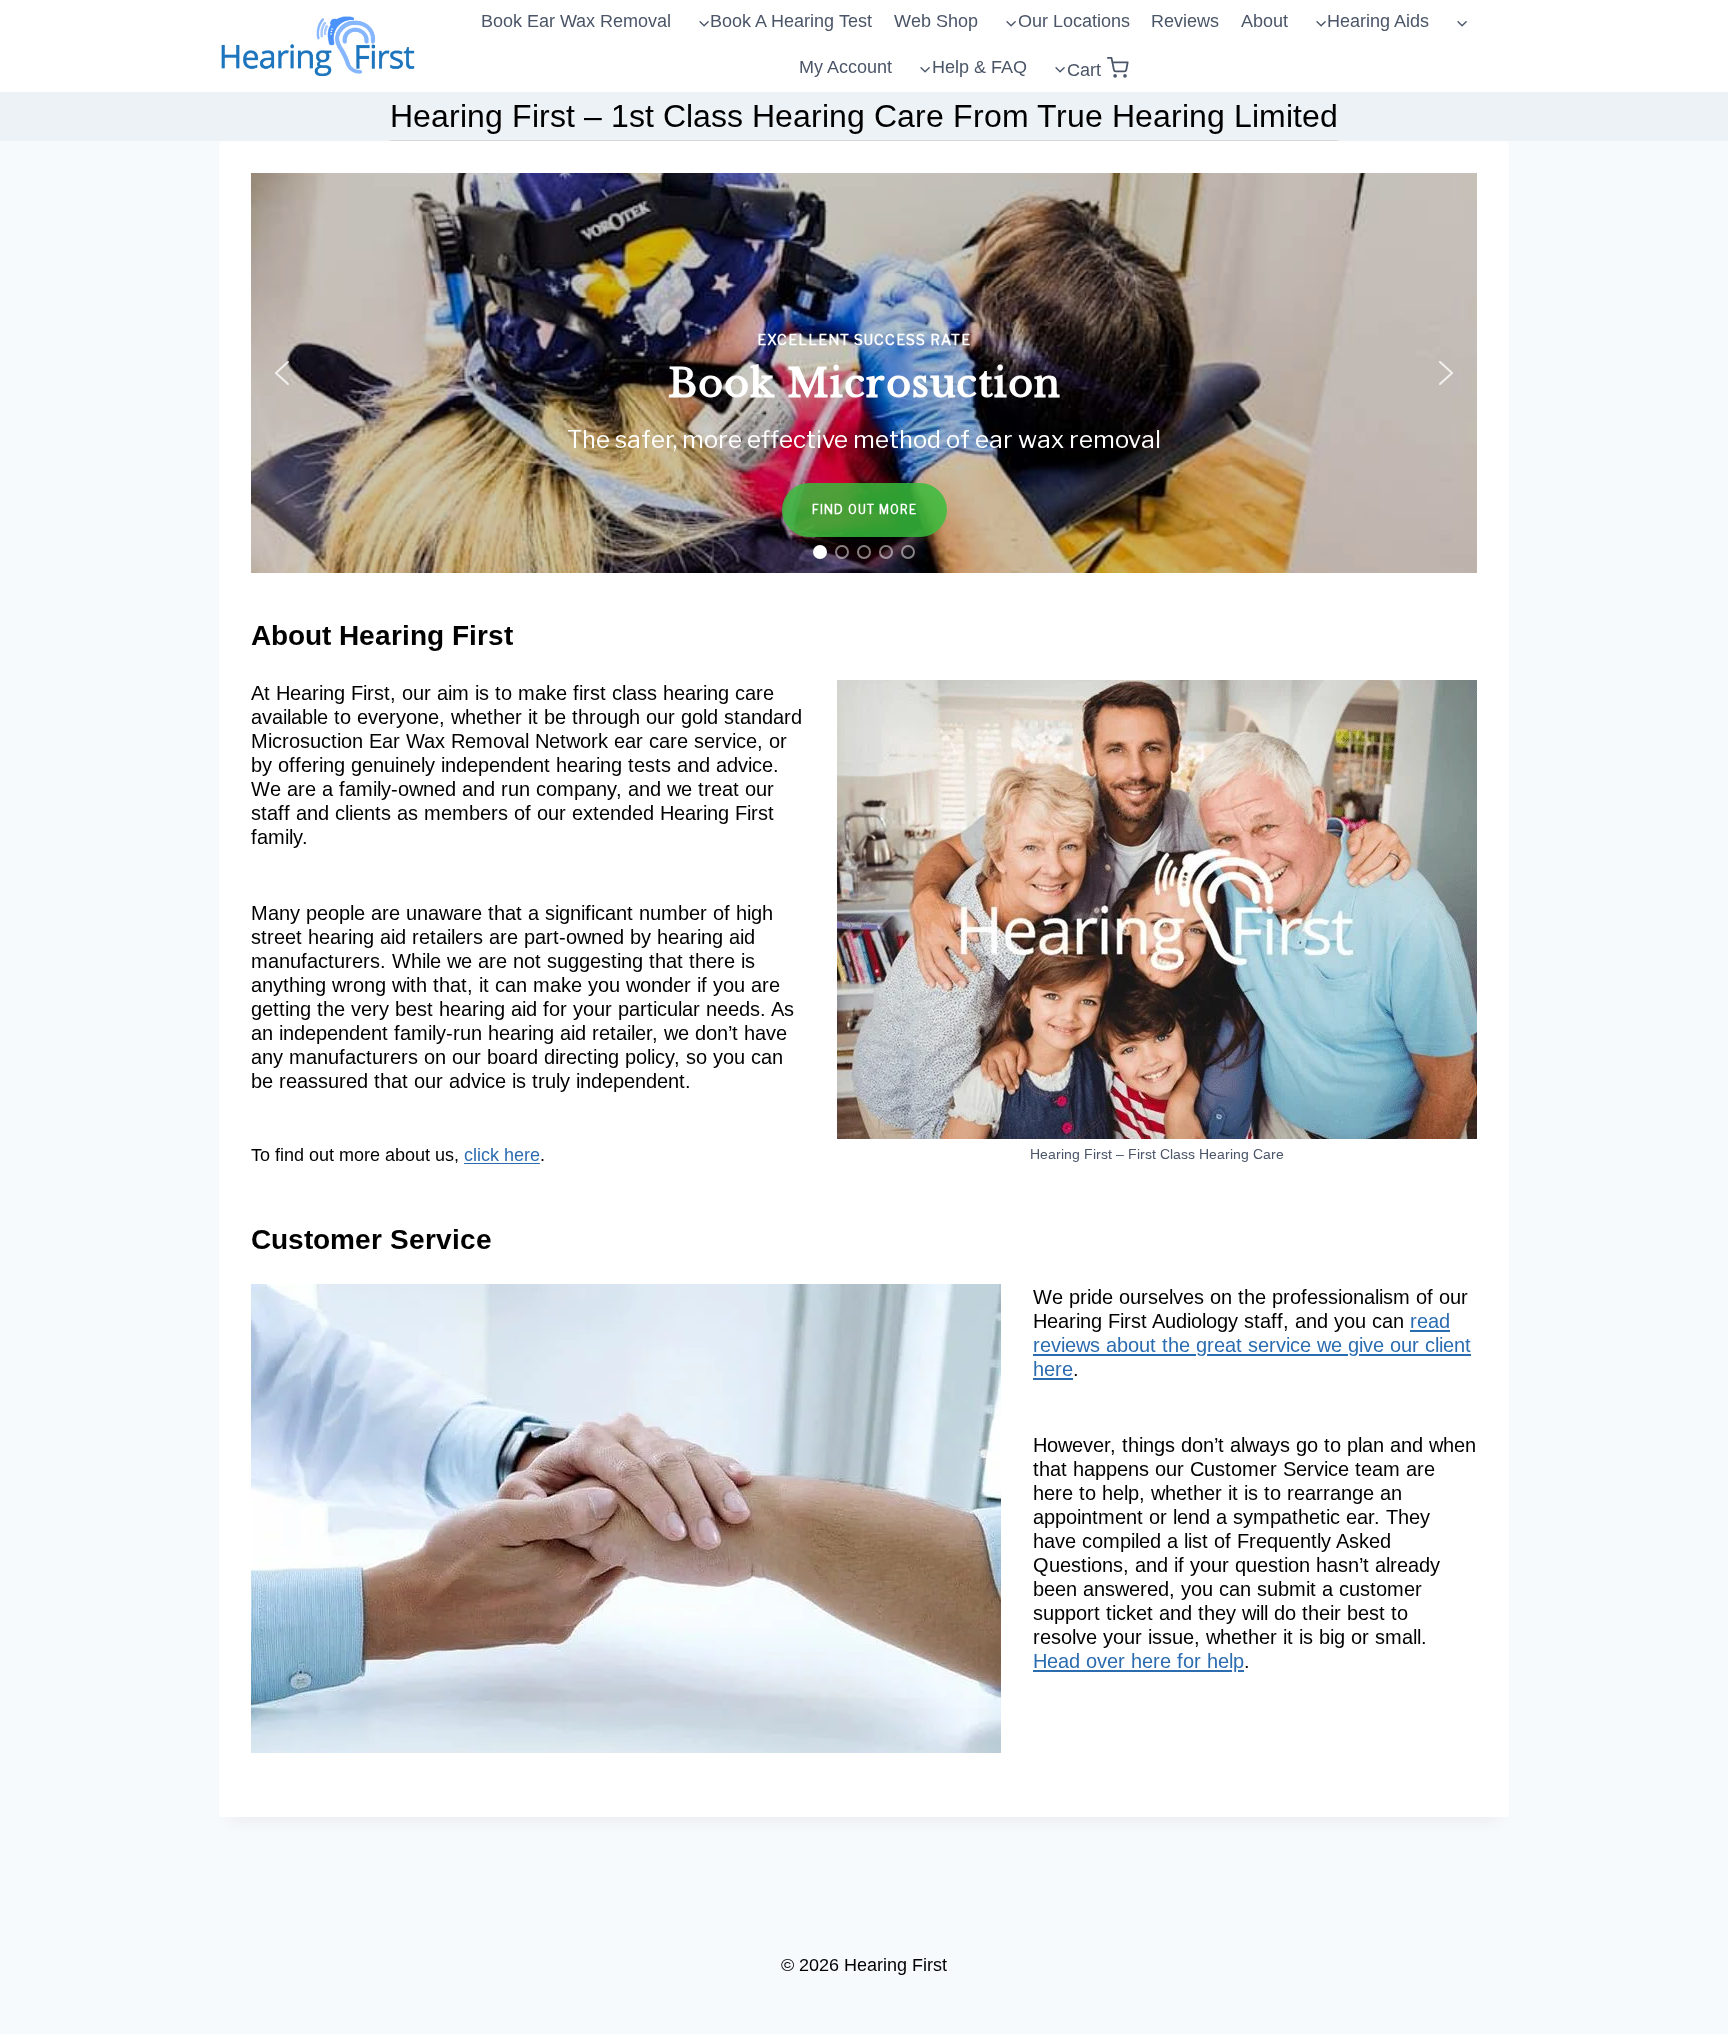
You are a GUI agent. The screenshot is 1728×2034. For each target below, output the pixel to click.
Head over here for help (1138, 1661)
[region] (864, 373)
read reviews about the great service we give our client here (1252, 1345)
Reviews (1185, 21)
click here (502, 1155)
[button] (864, 373)
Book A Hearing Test (791, 21)
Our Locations (1074, 21)
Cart (1084, 70)
